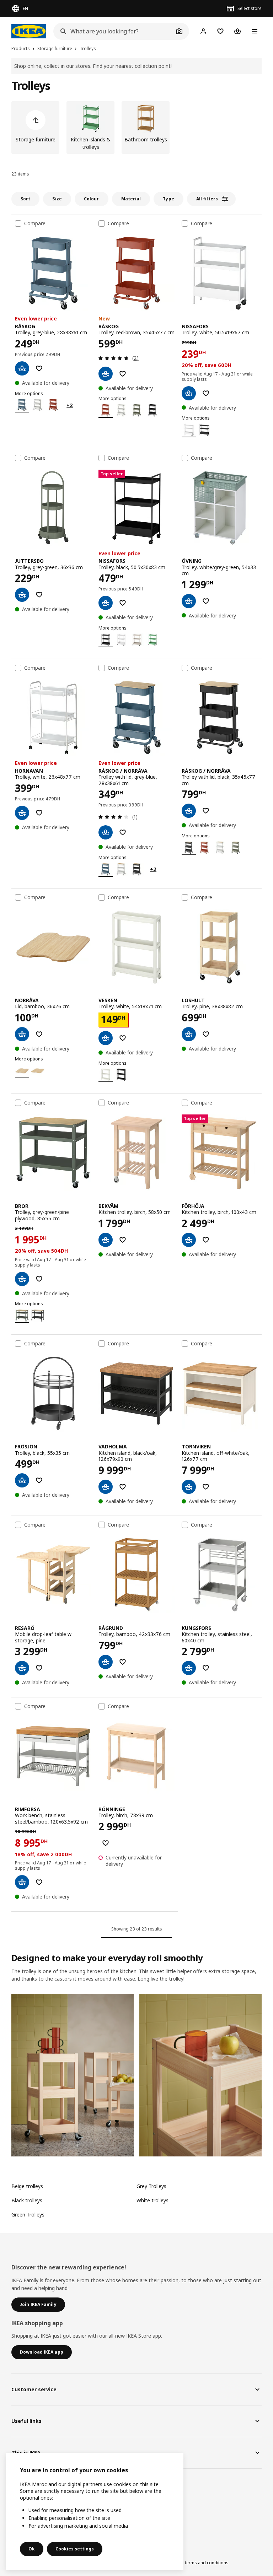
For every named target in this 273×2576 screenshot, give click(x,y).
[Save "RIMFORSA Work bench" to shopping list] (39, 1882)
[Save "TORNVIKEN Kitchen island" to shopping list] (206, 1487)
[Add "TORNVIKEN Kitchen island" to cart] (189, 1487)
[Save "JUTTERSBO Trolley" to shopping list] (39, 595)
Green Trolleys (28, 2215)
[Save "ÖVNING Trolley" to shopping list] (206, 601)
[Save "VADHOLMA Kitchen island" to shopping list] (123, 1487)
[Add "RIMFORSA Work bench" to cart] (22, 1882)
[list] (136, 128)
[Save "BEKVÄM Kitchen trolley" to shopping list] (123, 1240)
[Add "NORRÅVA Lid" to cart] (22, 1034)
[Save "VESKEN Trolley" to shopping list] (123, 1038)
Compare (35, 223)
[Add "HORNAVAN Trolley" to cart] (22, 813)
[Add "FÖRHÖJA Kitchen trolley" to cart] (189, 1240)
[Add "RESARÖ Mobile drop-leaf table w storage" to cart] (22, 1668)
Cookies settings (75, 2549)
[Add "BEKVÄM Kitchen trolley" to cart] (106, 1240)
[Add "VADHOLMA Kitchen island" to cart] (106, 1487)
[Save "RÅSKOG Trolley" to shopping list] (39, 368)
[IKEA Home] (29, 31)
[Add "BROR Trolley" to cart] (22, 1279)
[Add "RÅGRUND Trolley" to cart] (106, 1662)
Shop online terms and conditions (194, 2563)
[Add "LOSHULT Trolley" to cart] (189, 1034)
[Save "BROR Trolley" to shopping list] (39, 1279)
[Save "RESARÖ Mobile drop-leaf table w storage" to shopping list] (39, 1668)
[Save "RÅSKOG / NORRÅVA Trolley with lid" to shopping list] (123, 832)
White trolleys (152, 2200)
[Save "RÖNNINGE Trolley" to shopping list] (106, 1843)
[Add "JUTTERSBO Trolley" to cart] (22, 595)
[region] (95, 2512)
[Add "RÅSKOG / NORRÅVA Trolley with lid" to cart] (106, 832)
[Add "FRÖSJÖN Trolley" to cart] (22, 1480)
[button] (73, 2075)
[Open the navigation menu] (255, 31)
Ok (32, 2549)
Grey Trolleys (151, 2186)
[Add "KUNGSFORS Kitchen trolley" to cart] (189, 1668)
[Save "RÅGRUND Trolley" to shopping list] (123, 1662)
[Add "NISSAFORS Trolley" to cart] (189, 393)
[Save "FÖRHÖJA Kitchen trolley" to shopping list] (206, 1240)
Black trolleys (27, 2200)
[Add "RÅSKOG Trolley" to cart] (22, 368)
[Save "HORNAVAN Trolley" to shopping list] (39, 813)
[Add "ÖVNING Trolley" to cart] (189, 601)
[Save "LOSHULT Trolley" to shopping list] (206, 1034)
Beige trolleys (27, 2186)
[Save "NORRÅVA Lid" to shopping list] (39, 1034)
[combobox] (113, 31)
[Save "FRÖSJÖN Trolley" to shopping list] (39, 1480)
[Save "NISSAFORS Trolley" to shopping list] (206, 393)
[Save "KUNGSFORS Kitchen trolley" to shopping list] (206, 1668)
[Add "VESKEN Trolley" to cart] (106, 1038)
